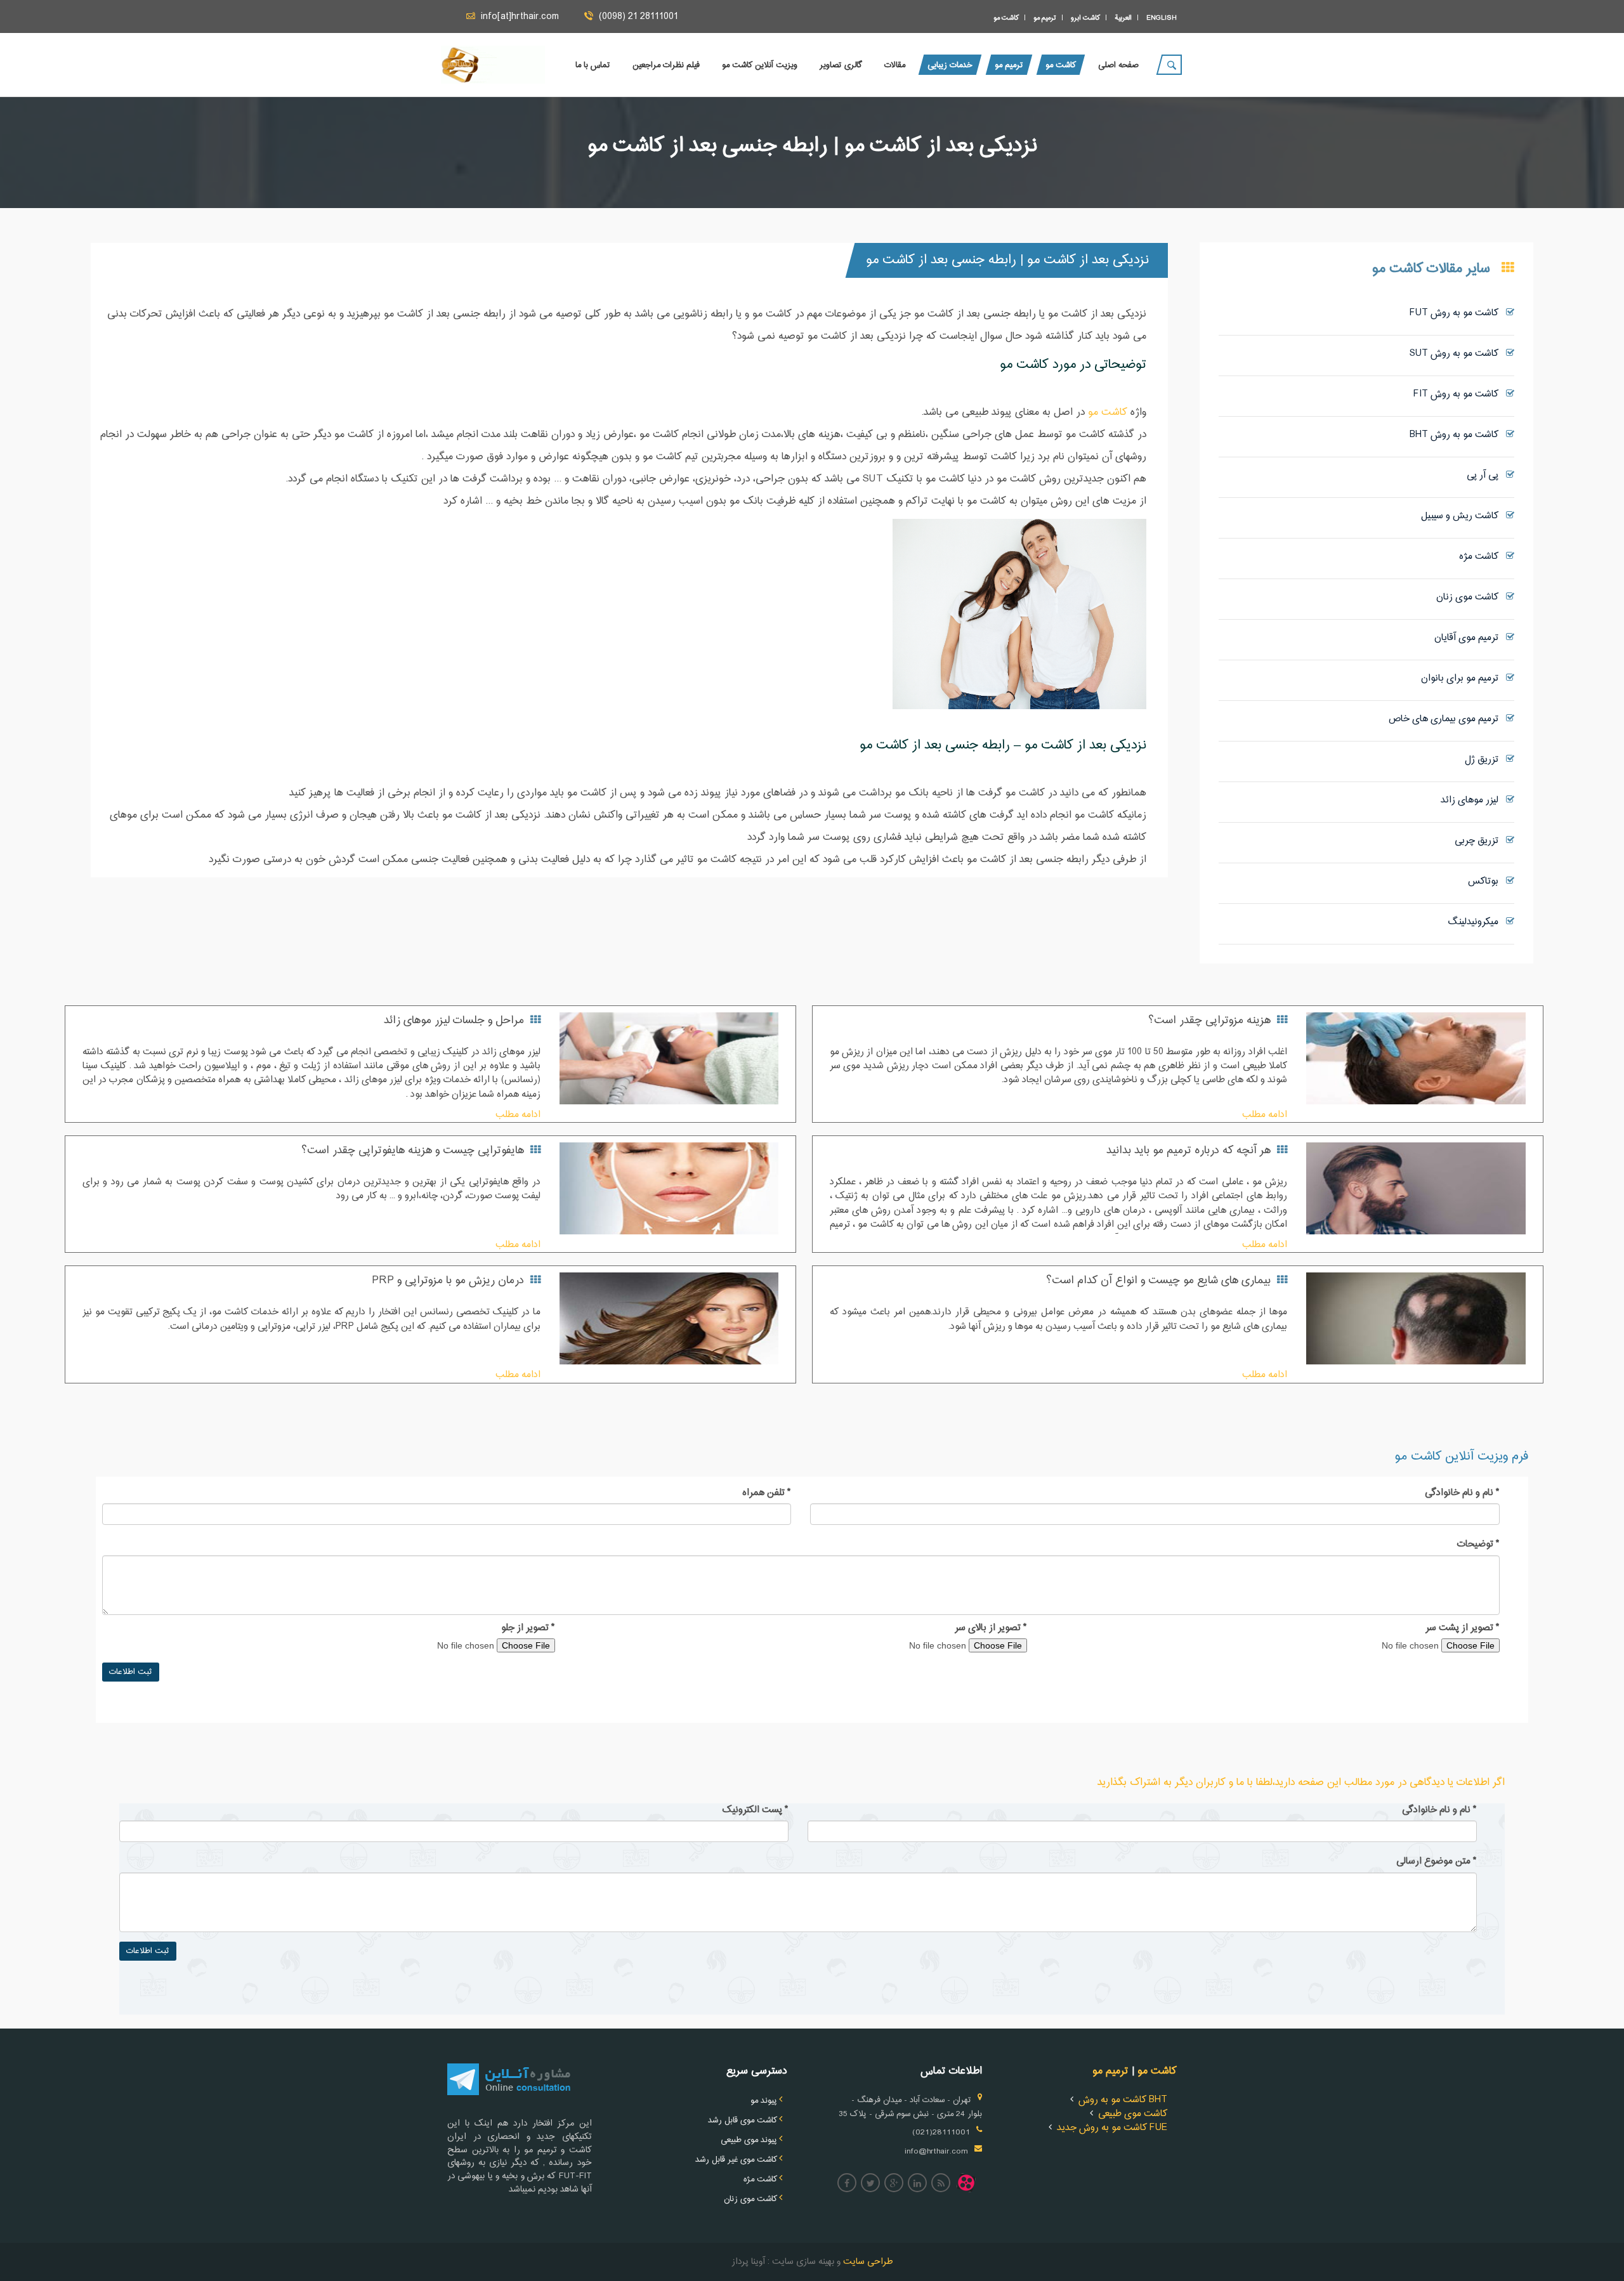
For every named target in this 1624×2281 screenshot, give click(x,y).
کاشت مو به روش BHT (1458, 435)
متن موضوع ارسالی (1437, 1862)
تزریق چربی (1480, 841)
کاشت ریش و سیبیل (1464, 516)
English (1162, 18)
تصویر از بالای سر (991, 1628)
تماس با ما (593, 65)
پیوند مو (764, 2101)
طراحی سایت (867, 2262)
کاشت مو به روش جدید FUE (1112, 2128)
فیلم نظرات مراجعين (666, 65)
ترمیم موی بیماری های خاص (1447, 719)
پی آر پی (1486, 475)
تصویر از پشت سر (1463, 1628)
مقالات (895, 65)
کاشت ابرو (1085, 18)
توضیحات (1478, 1545)
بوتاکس (1487, 881)
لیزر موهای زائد (1473, 800)
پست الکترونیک (756, 1810)
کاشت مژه (1483, 557)
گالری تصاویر (841, 65)
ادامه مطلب (1265, 1115)
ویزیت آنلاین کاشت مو (760, 65)
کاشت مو (1006, 18)
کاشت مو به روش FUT (1458, 313)
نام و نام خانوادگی (1462, 1493)
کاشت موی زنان (1471, 597)
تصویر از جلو (528, 1628)
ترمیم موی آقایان (1470, 638)
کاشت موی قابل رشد (743, 2121)
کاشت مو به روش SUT (1458, 354)
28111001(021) (941, 2133)
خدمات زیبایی (950, 65)
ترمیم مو (1045, 18)
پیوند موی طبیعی (749, 2140)
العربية (1123, 18)
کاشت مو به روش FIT (1460, 394)
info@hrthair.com (936, 2152)
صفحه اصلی (1118, 65)
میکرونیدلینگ (1477, 922)
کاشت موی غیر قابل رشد (736, 2160)
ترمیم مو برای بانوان (1464, 678)
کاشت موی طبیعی (1133, 2114)
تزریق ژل (1485, 760)
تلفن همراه (767, 1493)
